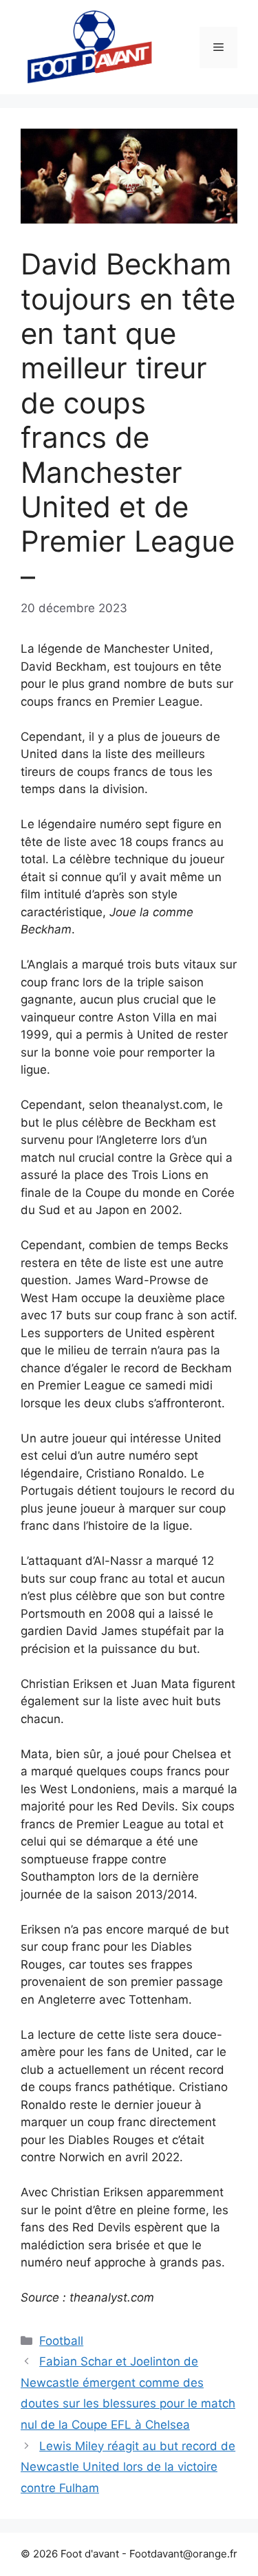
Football (61, 2341)
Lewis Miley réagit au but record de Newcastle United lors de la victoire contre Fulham (128, 2467)
